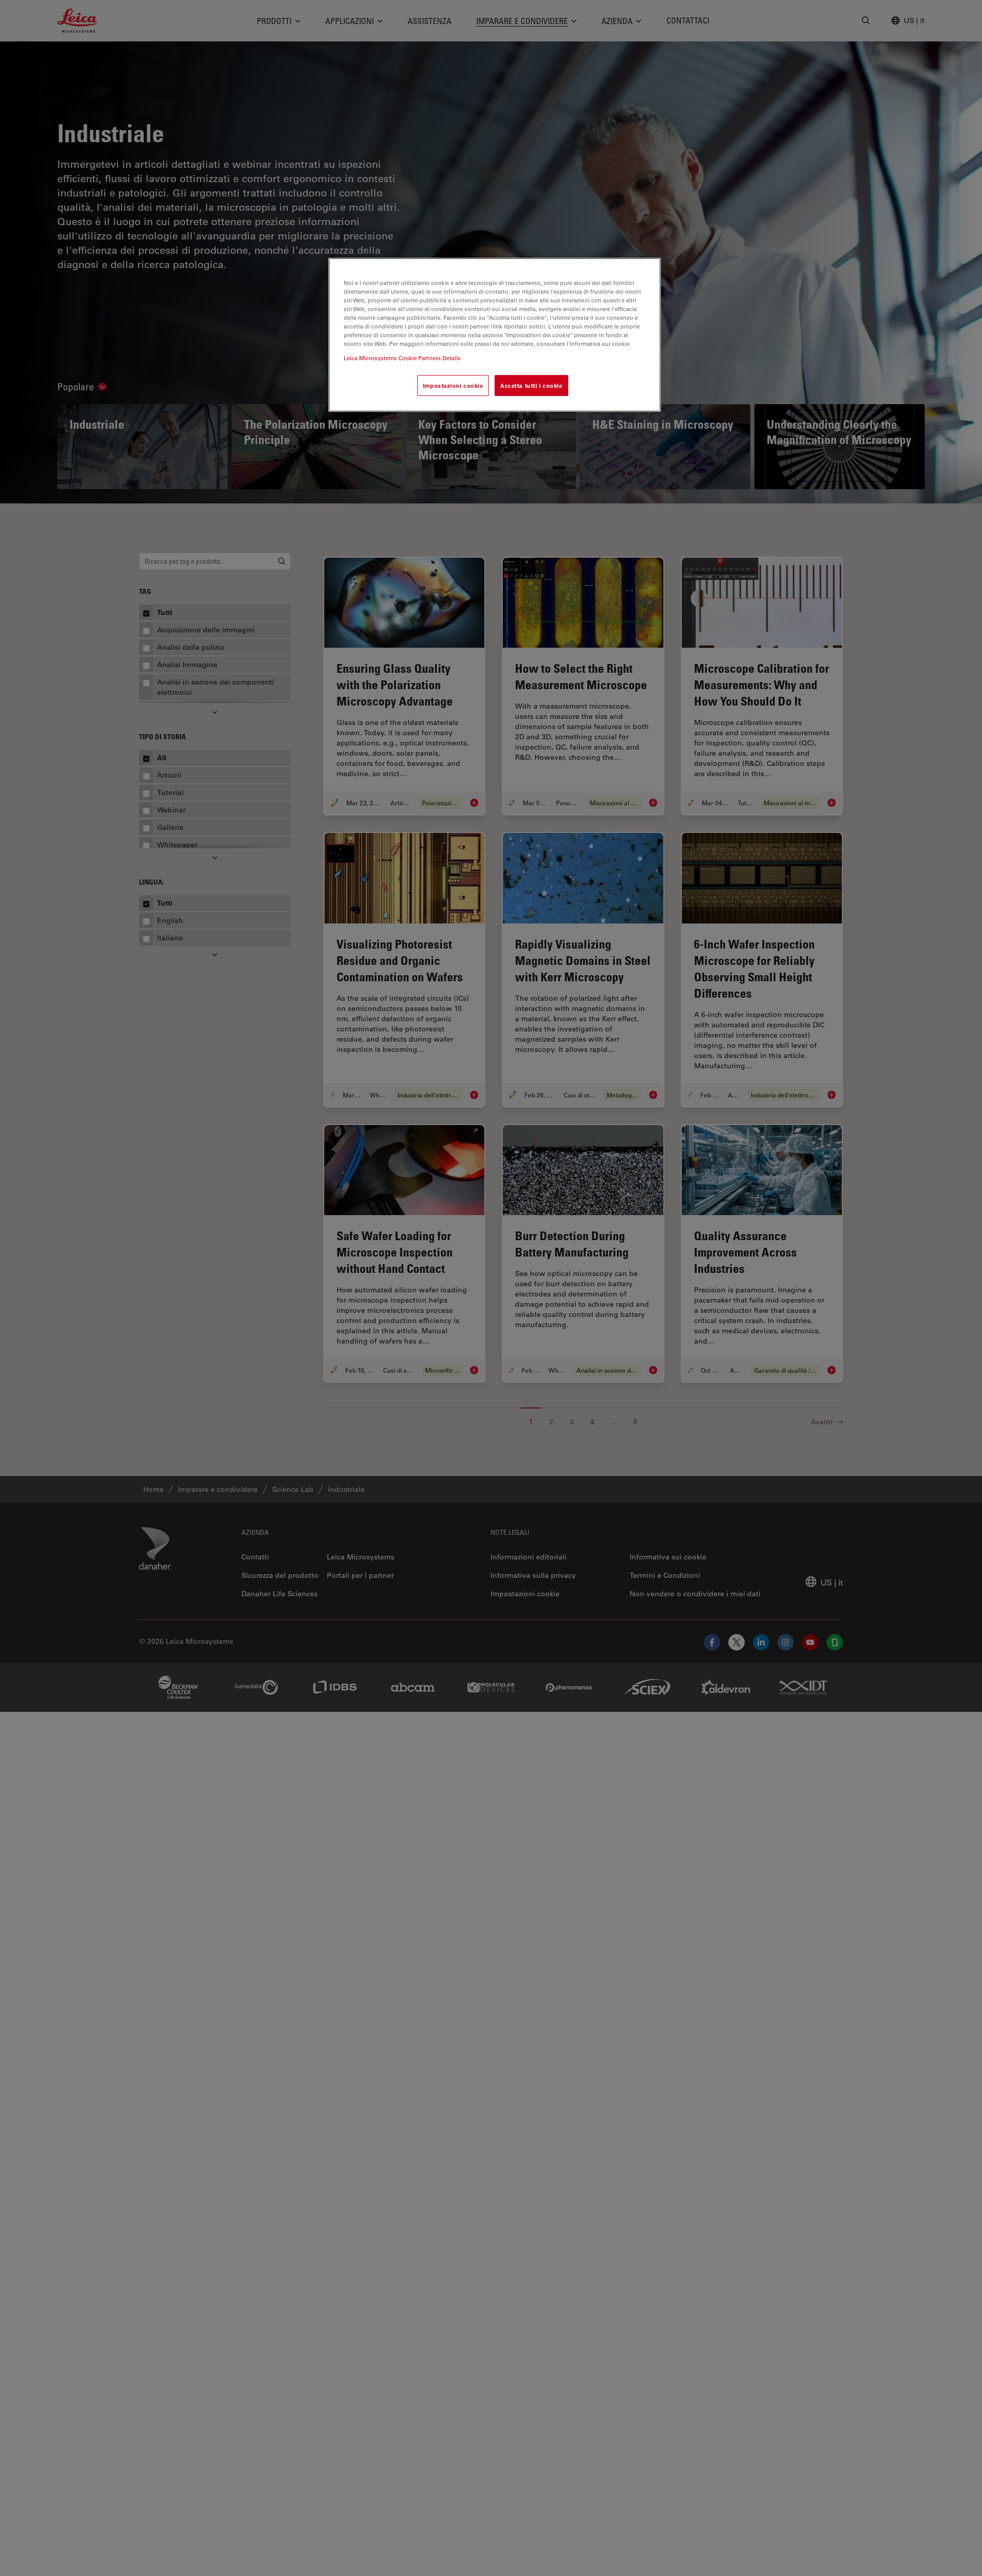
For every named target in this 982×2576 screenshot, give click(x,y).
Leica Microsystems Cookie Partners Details (402, 357)
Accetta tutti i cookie (531, 385)
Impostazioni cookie (453, 385)
